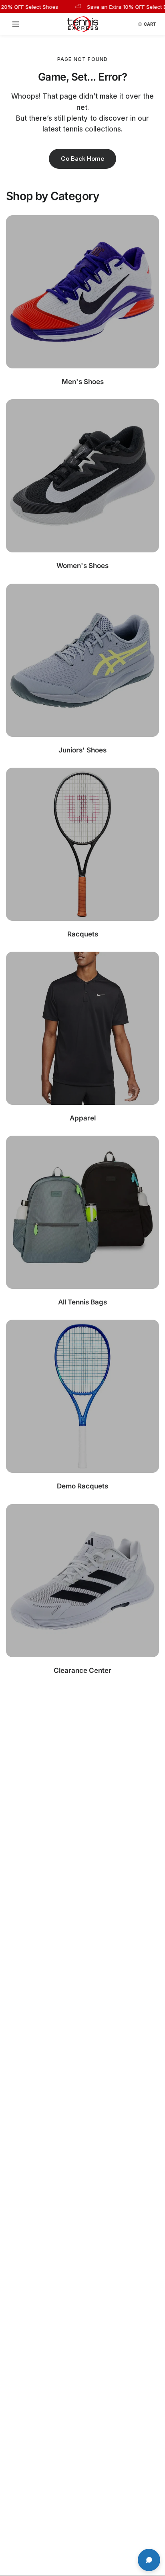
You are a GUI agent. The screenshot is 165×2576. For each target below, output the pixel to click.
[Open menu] (18, 24)
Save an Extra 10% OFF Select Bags (116, 7)
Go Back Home (82, 159)
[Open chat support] (149, 2560)
